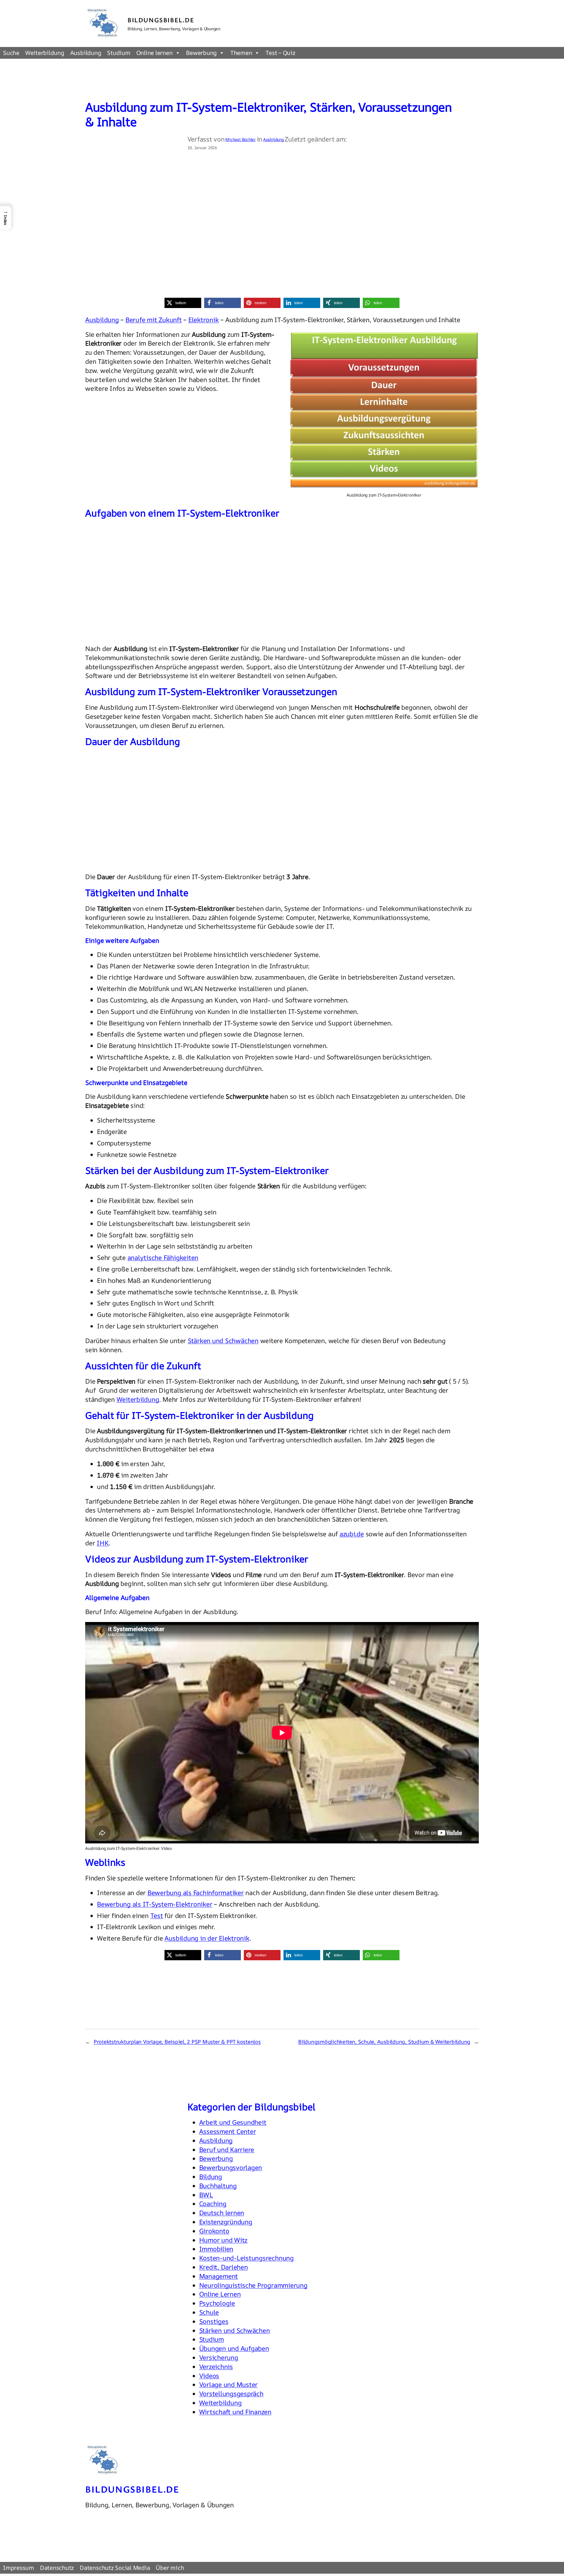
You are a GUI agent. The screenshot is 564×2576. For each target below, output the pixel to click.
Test (157, 1916)
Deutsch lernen (222, 2213)
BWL (206, 2195)
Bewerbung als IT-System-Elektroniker (155, 1904)
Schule (209, 2312)
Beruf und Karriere (227, 2150)
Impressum (19, 2568)
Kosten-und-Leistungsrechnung (246, 2258)
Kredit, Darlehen (224, 2267)
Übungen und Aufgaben (234, 2348)
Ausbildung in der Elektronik (207, 1938)
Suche (11, 53)
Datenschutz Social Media (115, 2568)
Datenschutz (57, 2568)
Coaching (213, 2204)
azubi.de (352, 1534)
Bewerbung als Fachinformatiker (196, 1893)
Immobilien (216, 2249)
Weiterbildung (45, 53)
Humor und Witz (223, 2240)
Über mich (170, 2568)
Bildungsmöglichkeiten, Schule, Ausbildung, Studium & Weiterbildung (384, 2042)
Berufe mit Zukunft (154, 320)
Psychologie (217, 2303)
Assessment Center (228, 2131)
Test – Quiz (280, 53)
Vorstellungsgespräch (231, 2394)
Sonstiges (214, 2321)
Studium (119, 53)
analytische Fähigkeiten (163, 1258)
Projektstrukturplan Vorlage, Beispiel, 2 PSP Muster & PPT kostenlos (177, 2042)
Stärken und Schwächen (223, 1341)
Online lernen (155, 53)
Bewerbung (201, 53)
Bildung (211, 2177)
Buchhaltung (218, 2186)
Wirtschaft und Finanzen (235, 2412)
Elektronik (204, 320)
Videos (209, 2376)
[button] (183, 303)
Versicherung (219, 2358)
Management (219, 2276)
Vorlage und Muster (229, 2385)
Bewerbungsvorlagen (231, 2168)
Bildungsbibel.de (161, 20)
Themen (241, 53)
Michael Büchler (240, 139)
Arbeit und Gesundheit (233, 2122)
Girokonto (214, 2231)
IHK (103, 1543)
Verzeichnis (216, 2367)
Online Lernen (220, 2294)
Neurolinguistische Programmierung (253, 2285)
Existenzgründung (226, 2222)
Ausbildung (86, 53)
